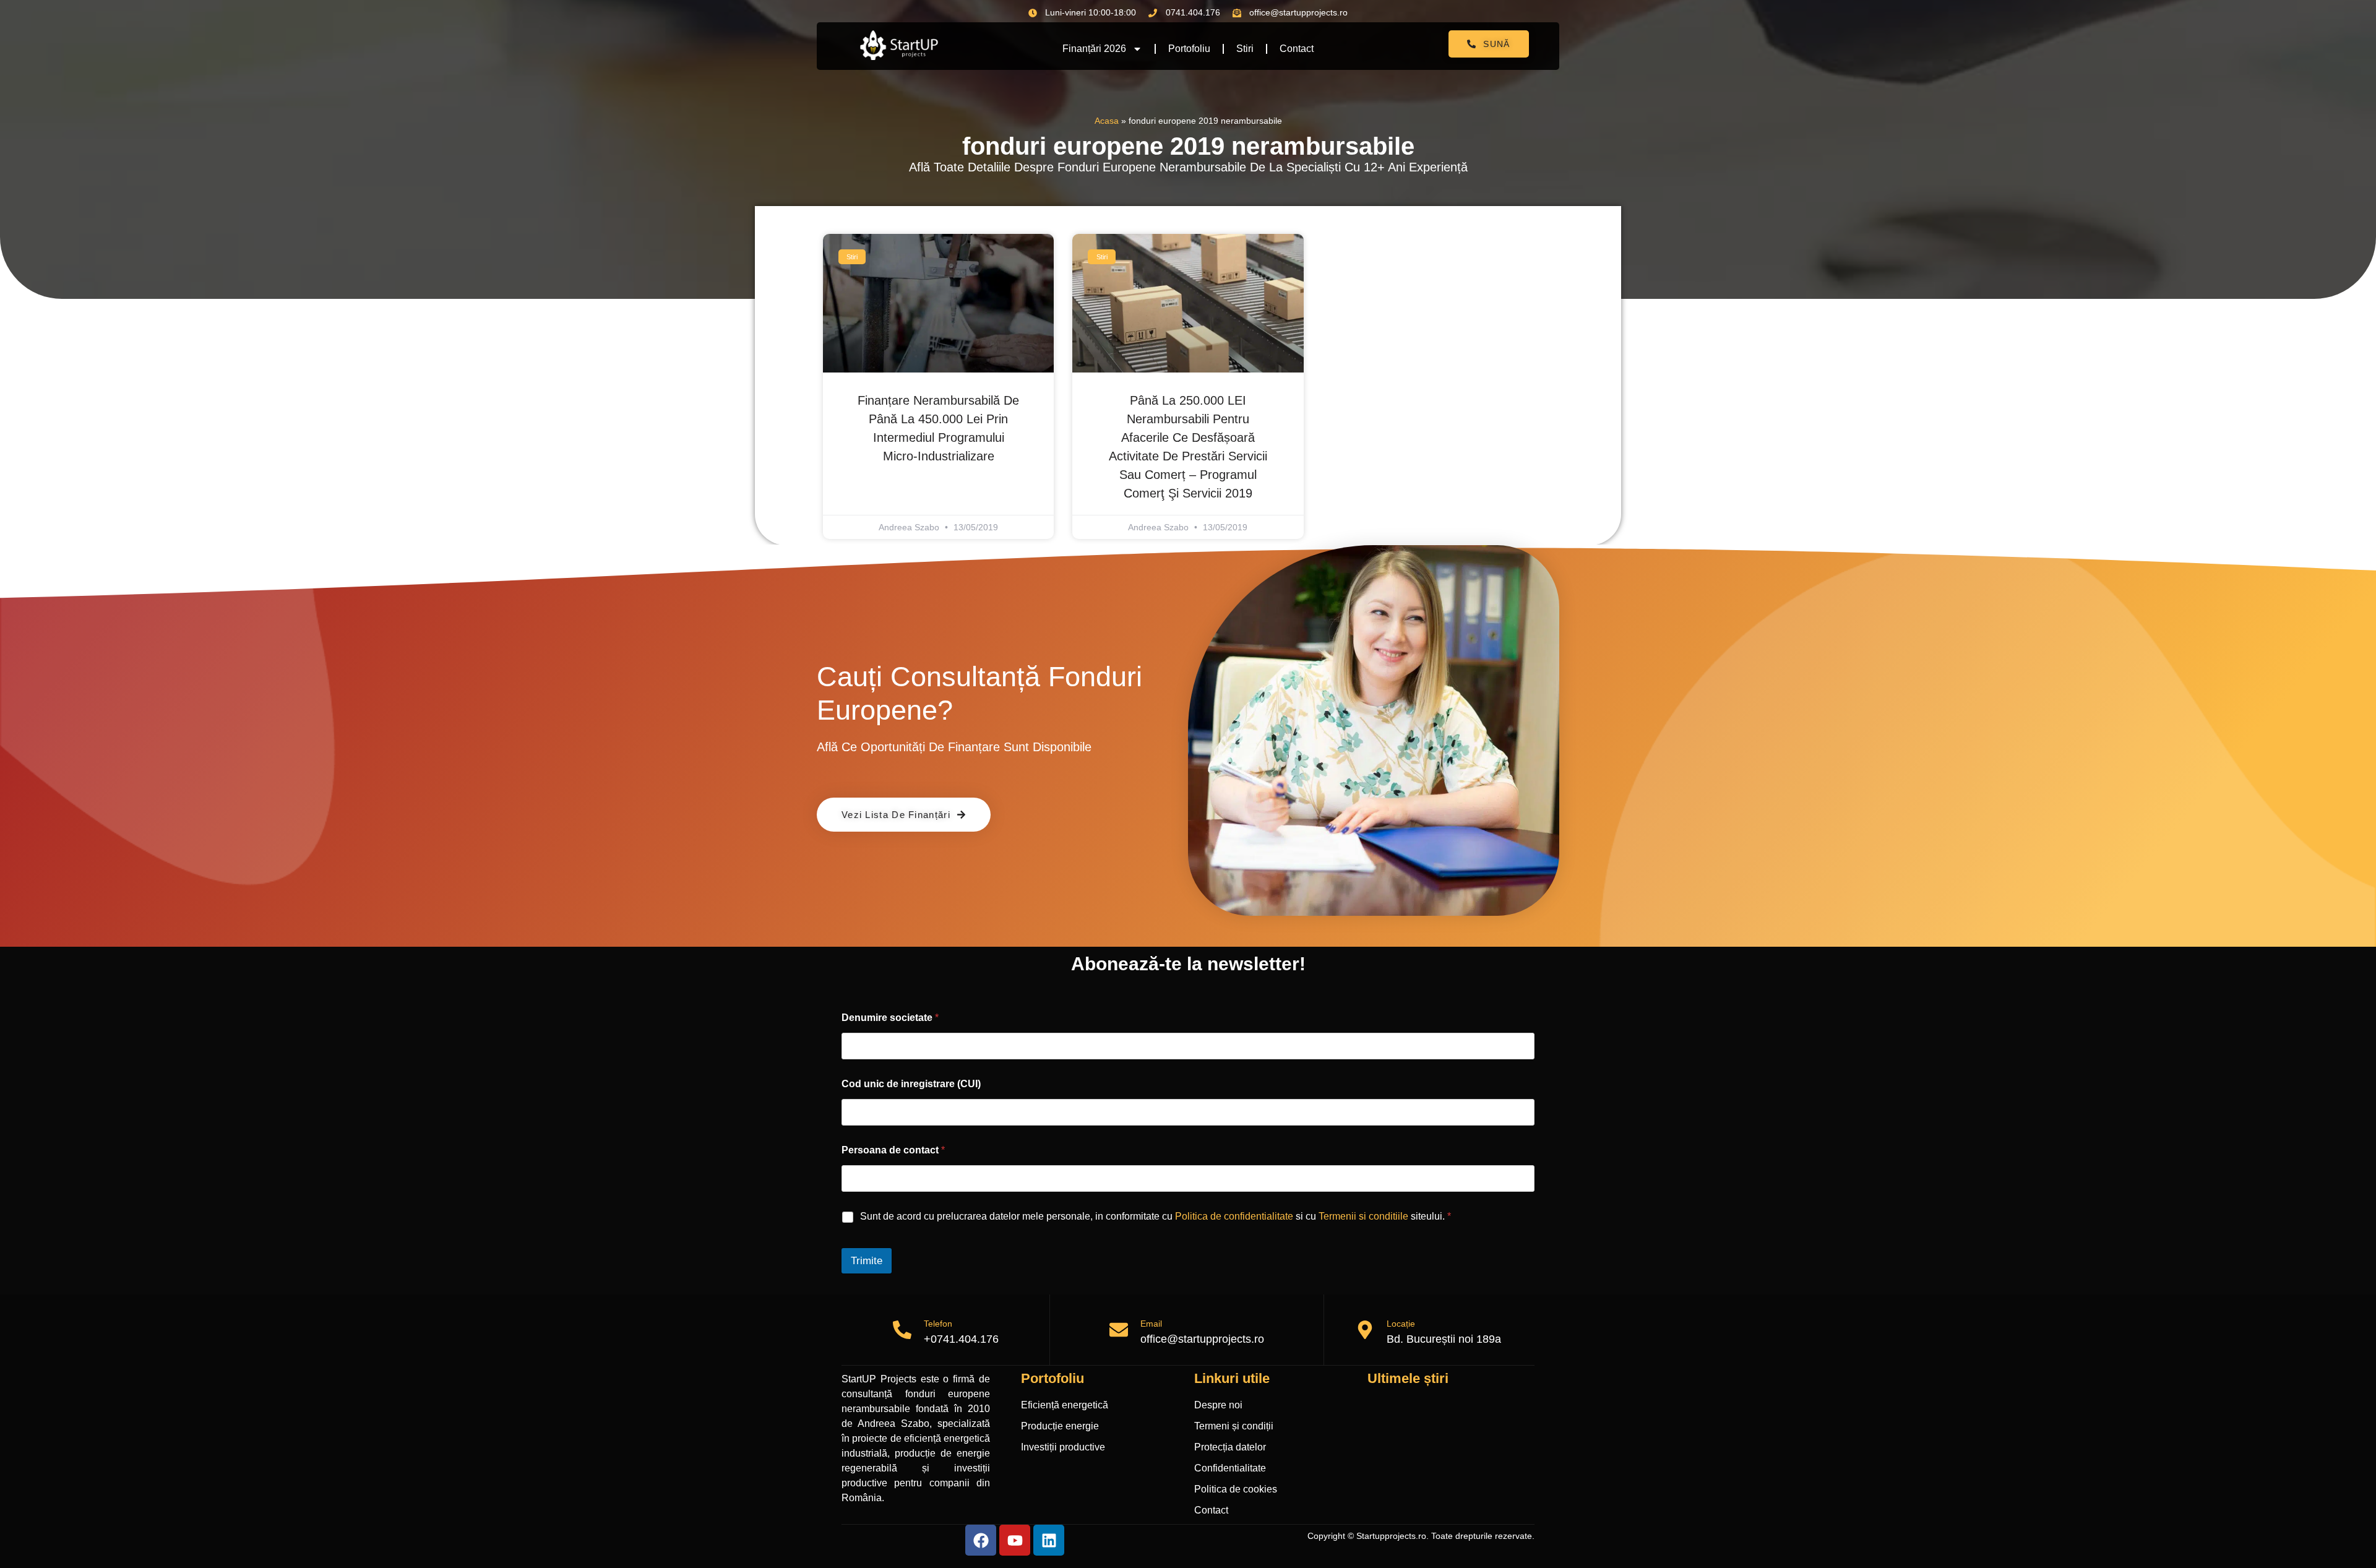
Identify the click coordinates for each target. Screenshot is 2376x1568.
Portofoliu (1189, 49)
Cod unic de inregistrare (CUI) (911, 1084)
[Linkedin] (1049, 1540)
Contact (1297, 49)
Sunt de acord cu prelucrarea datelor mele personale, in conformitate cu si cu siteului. (1156, 1216)
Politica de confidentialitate (1234, 1216)
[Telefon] (902, 1330)
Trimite (867, 1261)
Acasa (1107, 121)
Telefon (938, 1324)
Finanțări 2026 (1094, 49)
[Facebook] (981, 1540)
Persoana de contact (893, 1150)
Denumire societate (890, 1018)
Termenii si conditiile (1363, 1216)
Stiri (1245, 49)
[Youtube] (1015, 1540)
